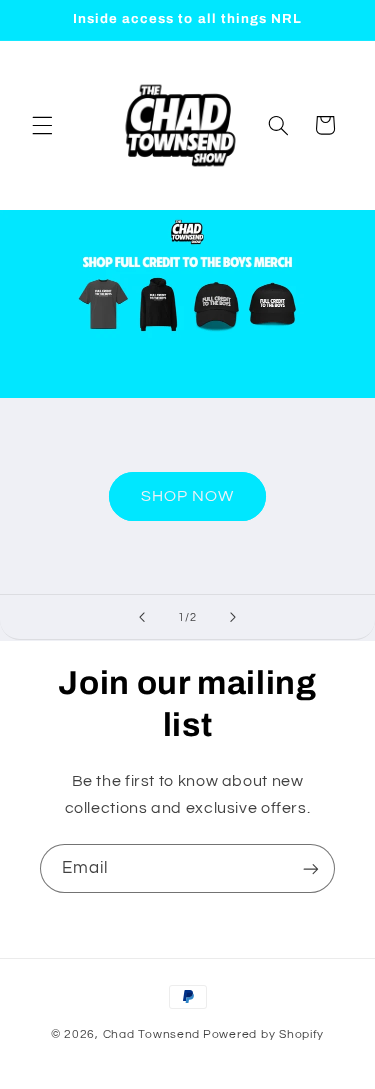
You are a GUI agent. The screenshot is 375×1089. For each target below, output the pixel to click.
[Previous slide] (142, 617)
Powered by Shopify (263, 1034)
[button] (42, 125)
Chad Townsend (152, 1034)
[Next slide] (233, 617)
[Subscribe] (311, 868)
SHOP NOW (187, 496)
